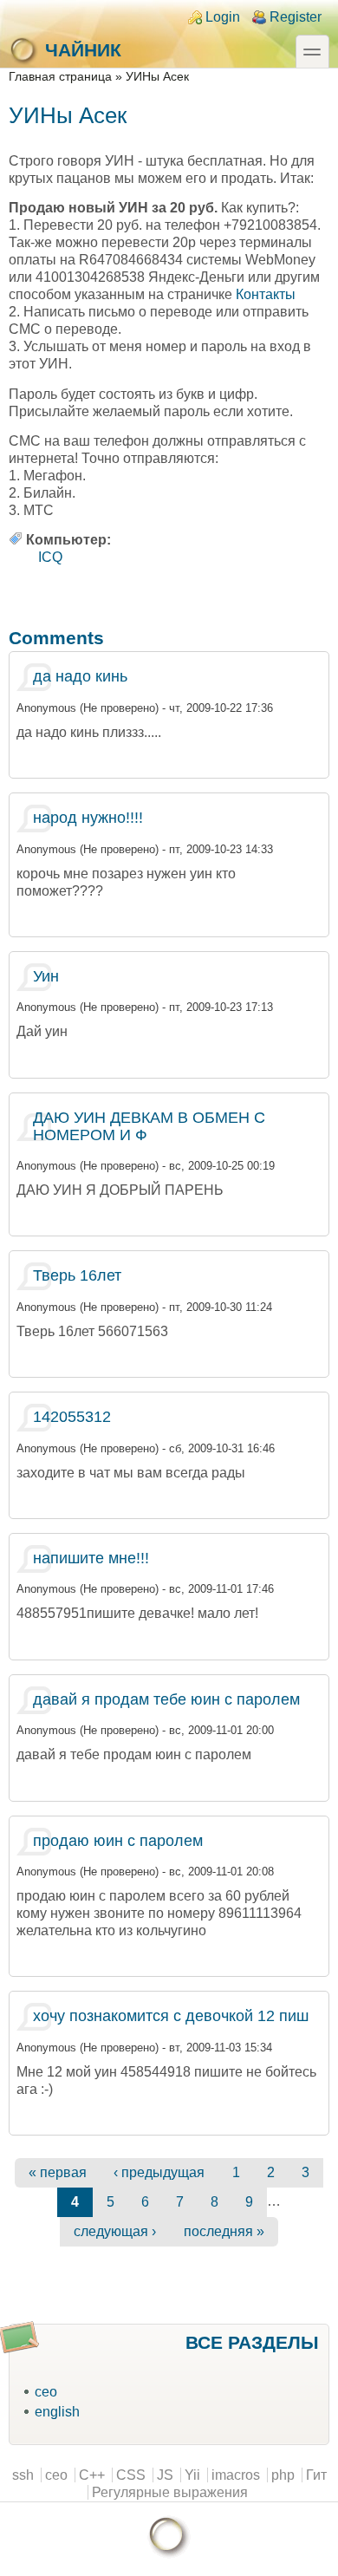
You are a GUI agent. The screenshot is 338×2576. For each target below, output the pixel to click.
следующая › (115, 2231)
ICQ (50, 557)
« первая (58, 2172)
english (57, 2412)
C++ (92, 2475)
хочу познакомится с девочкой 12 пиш (171, 2016)
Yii (192, 2475)
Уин (46, 976)
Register (296, 17)
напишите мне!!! (91, 1558)
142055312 (72, 1417)
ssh (23, 2475)
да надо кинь (80, 676)
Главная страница (60, 77)
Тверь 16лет (77, 1275)
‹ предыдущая (159, 2172)
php (283, 2475)
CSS (131, 2475)
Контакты (266, 294)
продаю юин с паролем (118, 1841)
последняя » (224, 2231)
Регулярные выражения (170, 2492)
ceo (46, 2392)
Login (223, 17)
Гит (316, 2475)
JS (165, 2475)
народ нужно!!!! (88, 818)
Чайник (83, 50)
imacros (236, 2475)
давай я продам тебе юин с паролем (166, 1699)
